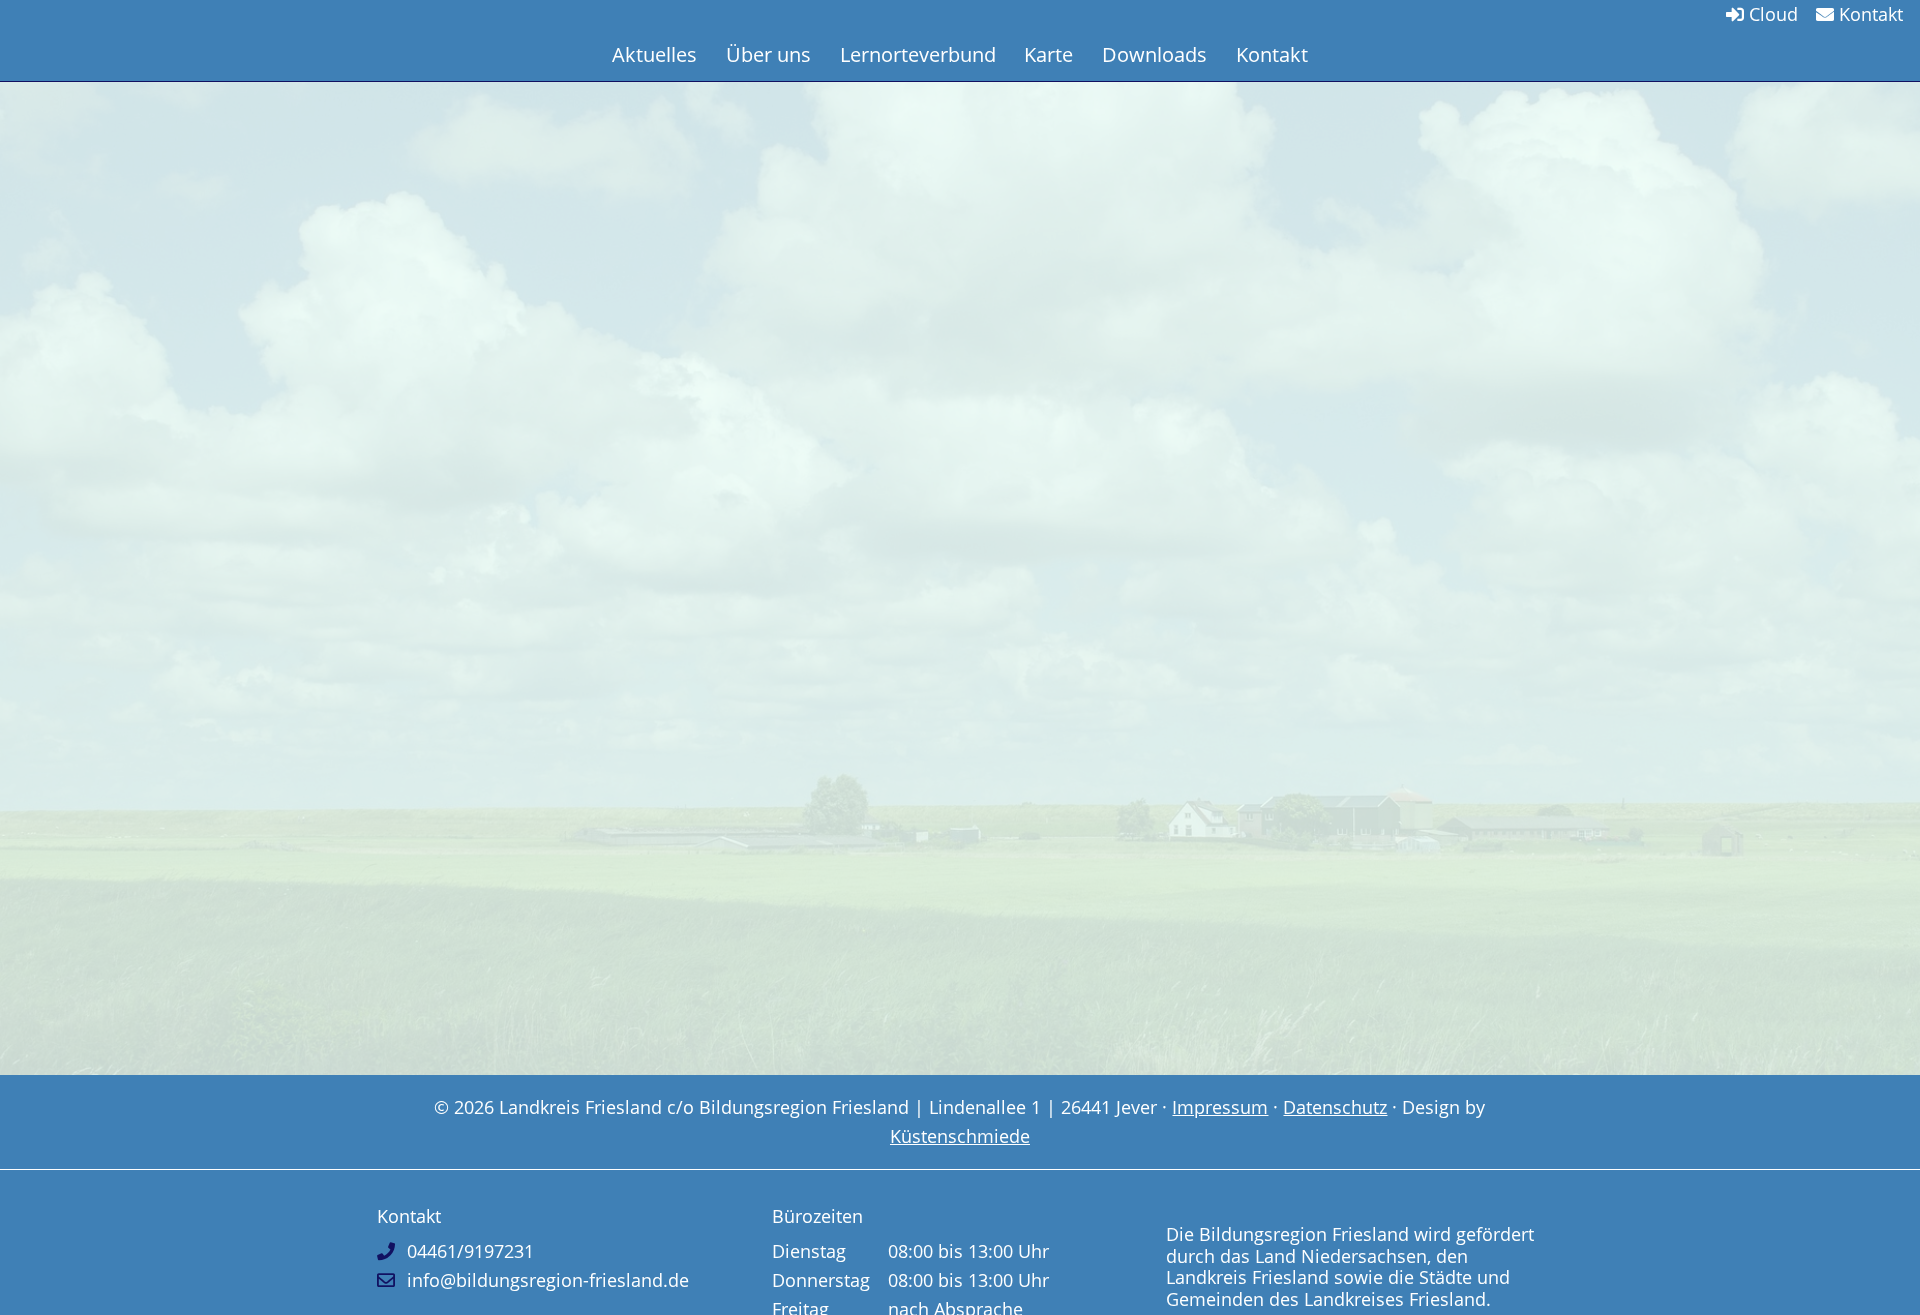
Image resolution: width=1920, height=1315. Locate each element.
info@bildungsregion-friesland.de (548, 1280)
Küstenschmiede (960, 1136)
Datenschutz (1335, 1107)
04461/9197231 (470, 1251)
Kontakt (1868, 14)
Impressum (1220, 1107)
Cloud (1771, 14)
